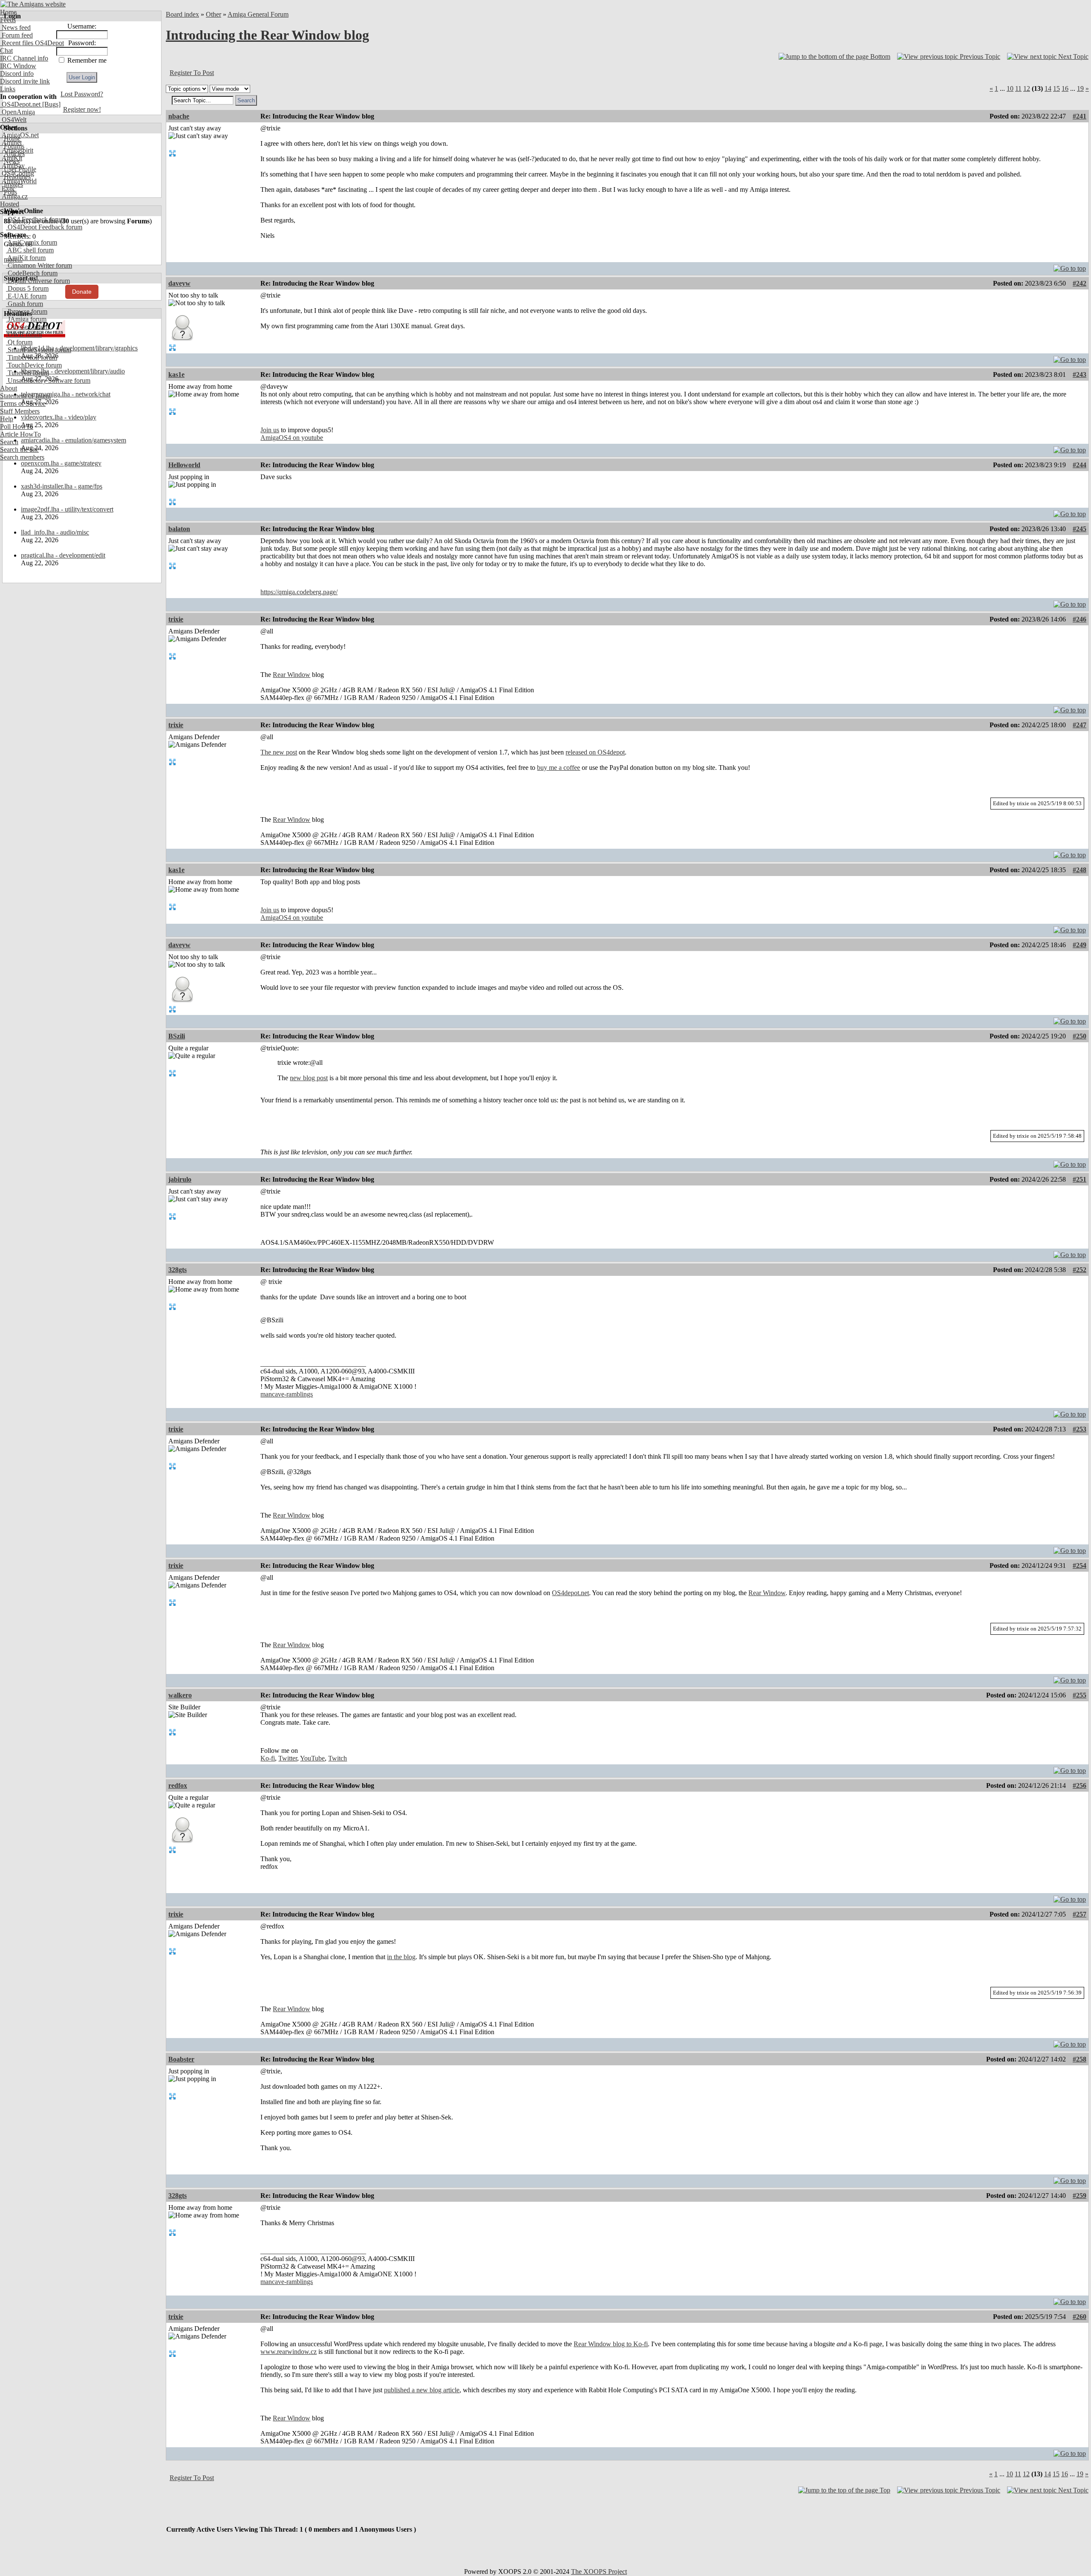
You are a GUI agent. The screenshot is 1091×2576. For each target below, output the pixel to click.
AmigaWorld (18, 181)
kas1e (176, 374)
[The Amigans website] (33, 4)
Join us (270, 430)
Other (214, 14)
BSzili (177, 1036)
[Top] (1070, 266)
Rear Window (292, 675)
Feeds (8, 20)
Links (8, 89)
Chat (6, 51)
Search (9, 442)
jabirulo (180, 1179)
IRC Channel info (24, 58)
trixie (176, 619)
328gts (178, 1270)
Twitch (338, 1758)
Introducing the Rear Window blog (267, 35)
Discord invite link (25, 81)
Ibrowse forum (27, 311)
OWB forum (24, 334)
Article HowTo (20, 434)
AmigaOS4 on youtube (292, 438)
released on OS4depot (595, 752)
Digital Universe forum (38, 281)
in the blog (401, 1957)
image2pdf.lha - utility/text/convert (67, 509)
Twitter (288, 1758)
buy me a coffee (558, 768)
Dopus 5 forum (27, 288)
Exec (8, 189)
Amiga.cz (14, 196)
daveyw (179, 283)
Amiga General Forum (258, 14)
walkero (180, 1695)
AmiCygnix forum (32, 242)
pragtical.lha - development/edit (63, 555)
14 (1048, 88)
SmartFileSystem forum (39, 350)
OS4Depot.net (20, 104)
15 (1056, 88)
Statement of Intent (25, 396)
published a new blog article (422, 2390)
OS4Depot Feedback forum (44, 227)
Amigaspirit (17, 150)
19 (1080, 88)
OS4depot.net (570, 1593)
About (9, 388)
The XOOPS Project (599, 2572)
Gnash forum (25, 304)
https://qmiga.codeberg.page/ (299, 592)
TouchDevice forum (34, 365)
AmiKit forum (26, 258)
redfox (178, 1785)
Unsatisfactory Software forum (48, 380)
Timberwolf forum (32, 357)
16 (1065, 88)
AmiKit (11, 158)
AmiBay (12, 166)
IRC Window (18, 66)
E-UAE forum (26, 296)
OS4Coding (17, 173)
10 (1010, 88)
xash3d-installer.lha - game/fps (62, 486)
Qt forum (19, 342)
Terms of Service (23, 403)
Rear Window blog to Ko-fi (611, 2344)
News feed (15, 27)
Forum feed (16, 35)
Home (8, 12)
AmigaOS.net (19, 135)
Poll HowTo (17, 426)
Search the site (19, 450)
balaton (179, 529)
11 (1018, 88)
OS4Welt (13, 120)
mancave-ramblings (287, 1394)
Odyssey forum (27, 327)
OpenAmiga (17, 112)
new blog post (309, 1078)
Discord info (17, 74)
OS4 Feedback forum (36, 219)
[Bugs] (51, 104)
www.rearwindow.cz (289, 2352)
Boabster (181, 2059)
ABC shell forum (30, 250)
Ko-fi (268, 1758)
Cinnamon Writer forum (39, 265)
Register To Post (192, 73)
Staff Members (20, 411)
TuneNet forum (27, 373)
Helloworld (184, 465)
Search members (22, 457)
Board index (182, 14)
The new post (279, 752)
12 (1027, 88)
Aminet (11, 143)
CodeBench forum (32, 273)
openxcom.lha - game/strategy (61, 463)
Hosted (10, 204)
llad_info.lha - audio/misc (55, 532)
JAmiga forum (26, 319)
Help (7, 419)
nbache (179, 116)
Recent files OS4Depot (32, 43)
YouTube (312, 1758)
